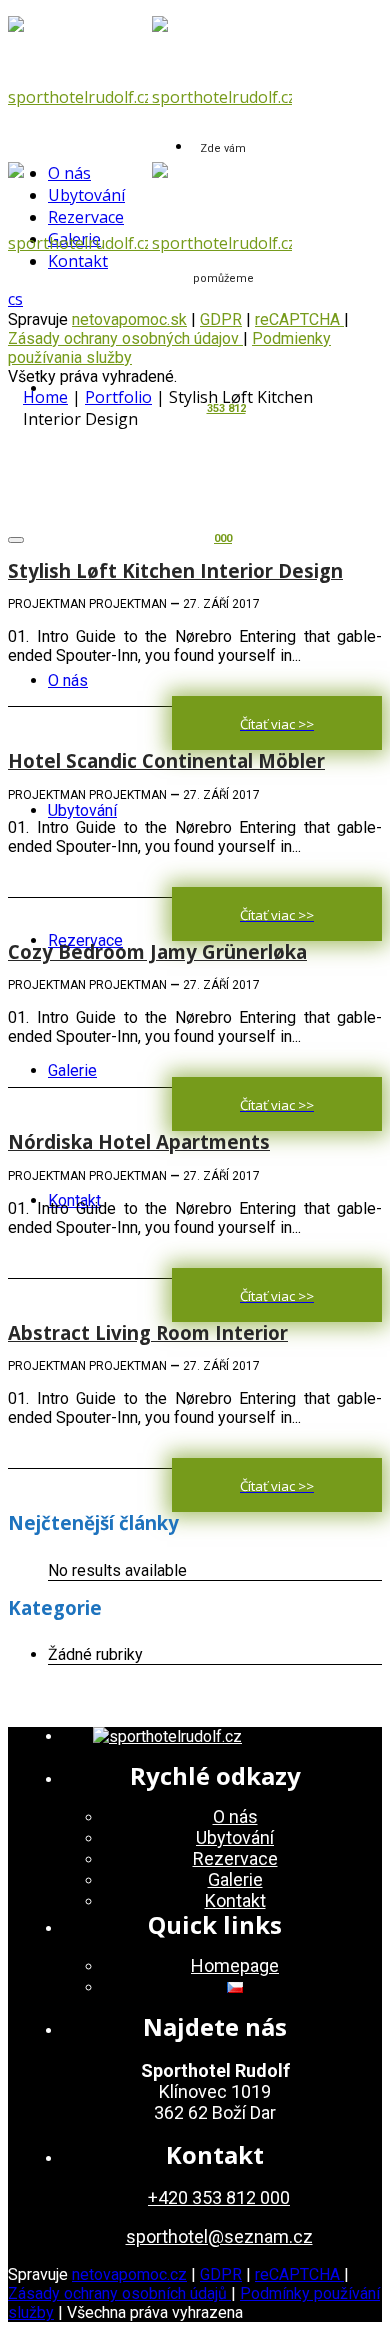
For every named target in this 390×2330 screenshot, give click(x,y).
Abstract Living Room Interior (148, 1332)
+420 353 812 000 (219, 2197)
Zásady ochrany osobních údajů (119, 2293)
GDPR (221, 2274)
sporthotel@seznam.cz (219, 2236)
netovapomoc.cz (129, 2274)
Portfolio (118, 397)
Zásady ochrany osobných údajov (125, 338)
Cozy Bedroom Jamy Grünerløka (157, 951)
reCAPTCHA (299, 319)
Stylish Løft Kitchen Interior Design (175, 570)
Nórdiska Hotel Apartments (139, 1141)
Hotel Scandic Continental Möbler (166, 760)
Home (45, 397)
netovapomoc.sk (129, 319)
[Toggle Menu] (16, 540)
